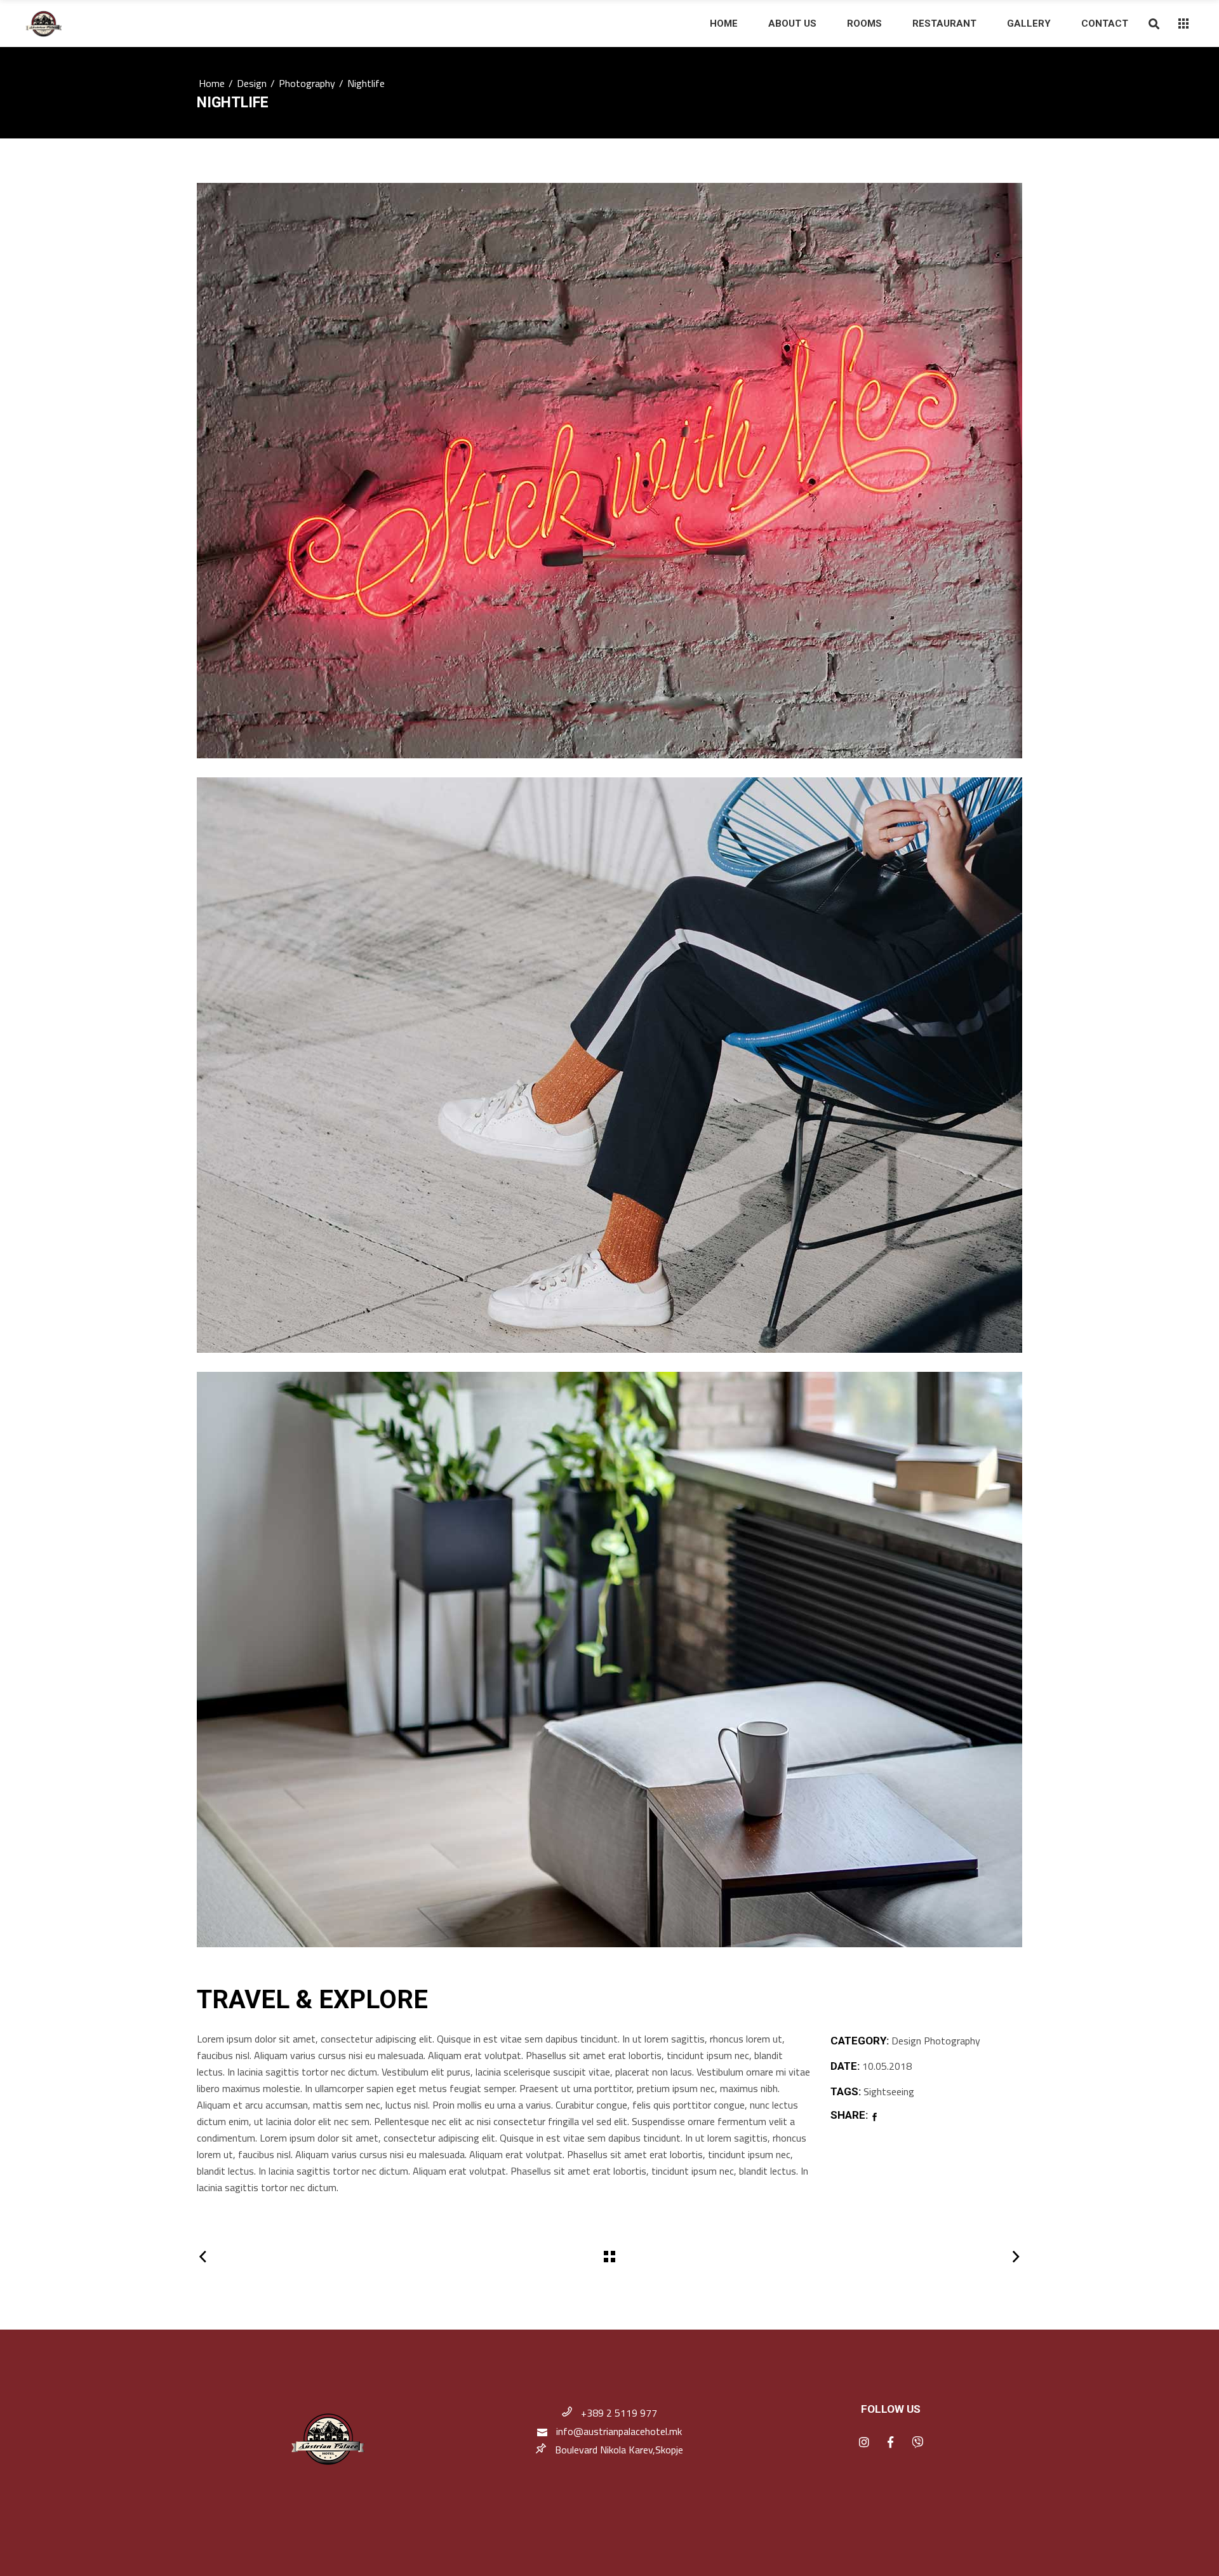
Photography (307, 83)
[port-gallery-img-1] (609, 471)
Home (212, 83)
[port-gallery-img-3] (609, 1660)
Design (252, 83)
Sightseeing (889, 2091)
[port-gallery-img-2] (609, 1065)
